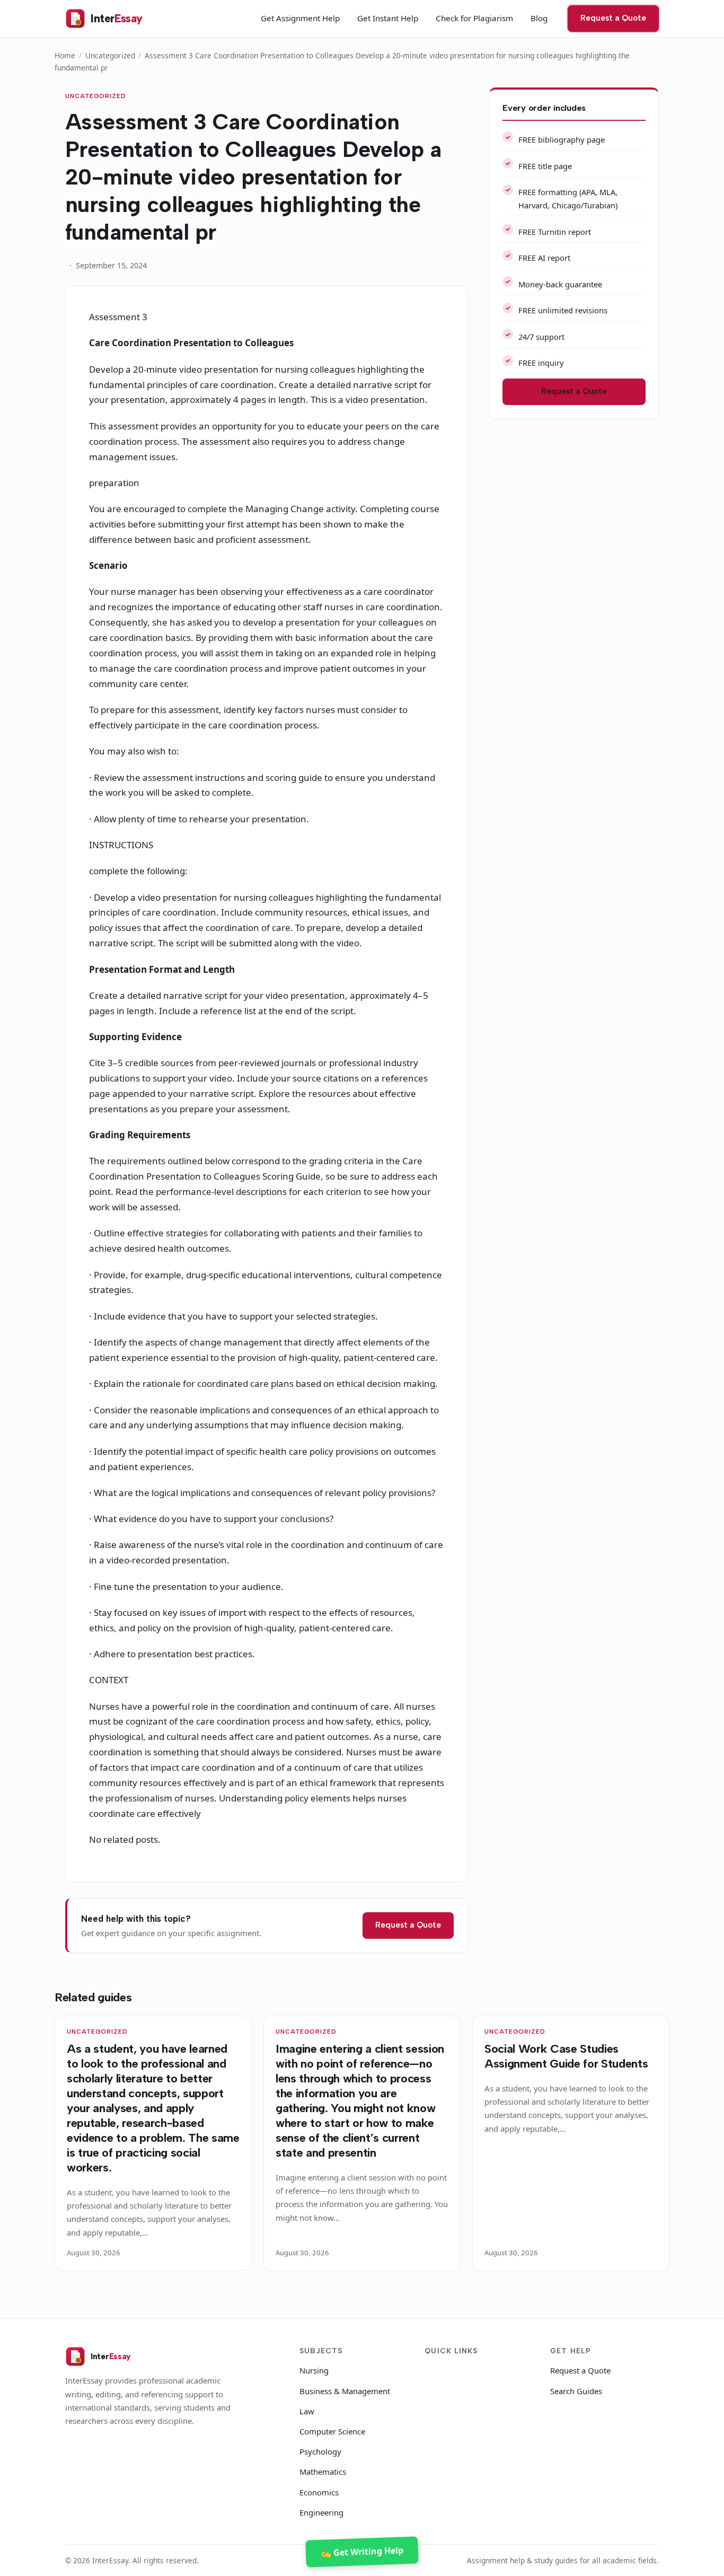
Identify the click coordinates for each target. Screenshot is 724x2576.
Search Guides (576, 2391)
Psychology (320, 2451)
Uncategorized (110, 55)
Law (307, 2411)
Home (65, 55)
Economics (319, 2492)
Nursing (314, 2370)
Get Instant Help (388, 18)
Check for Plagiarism (474, 18)
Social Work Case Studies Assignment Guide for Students (566, 2056)
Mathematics (323, 2472)
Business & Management (345, 2391)
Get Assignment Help (300, 18)
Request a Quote (613, 18)
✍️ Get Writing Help (362, 2551)
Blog (539, 18)
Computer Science (332, 2431)
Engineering (321, 2512)
